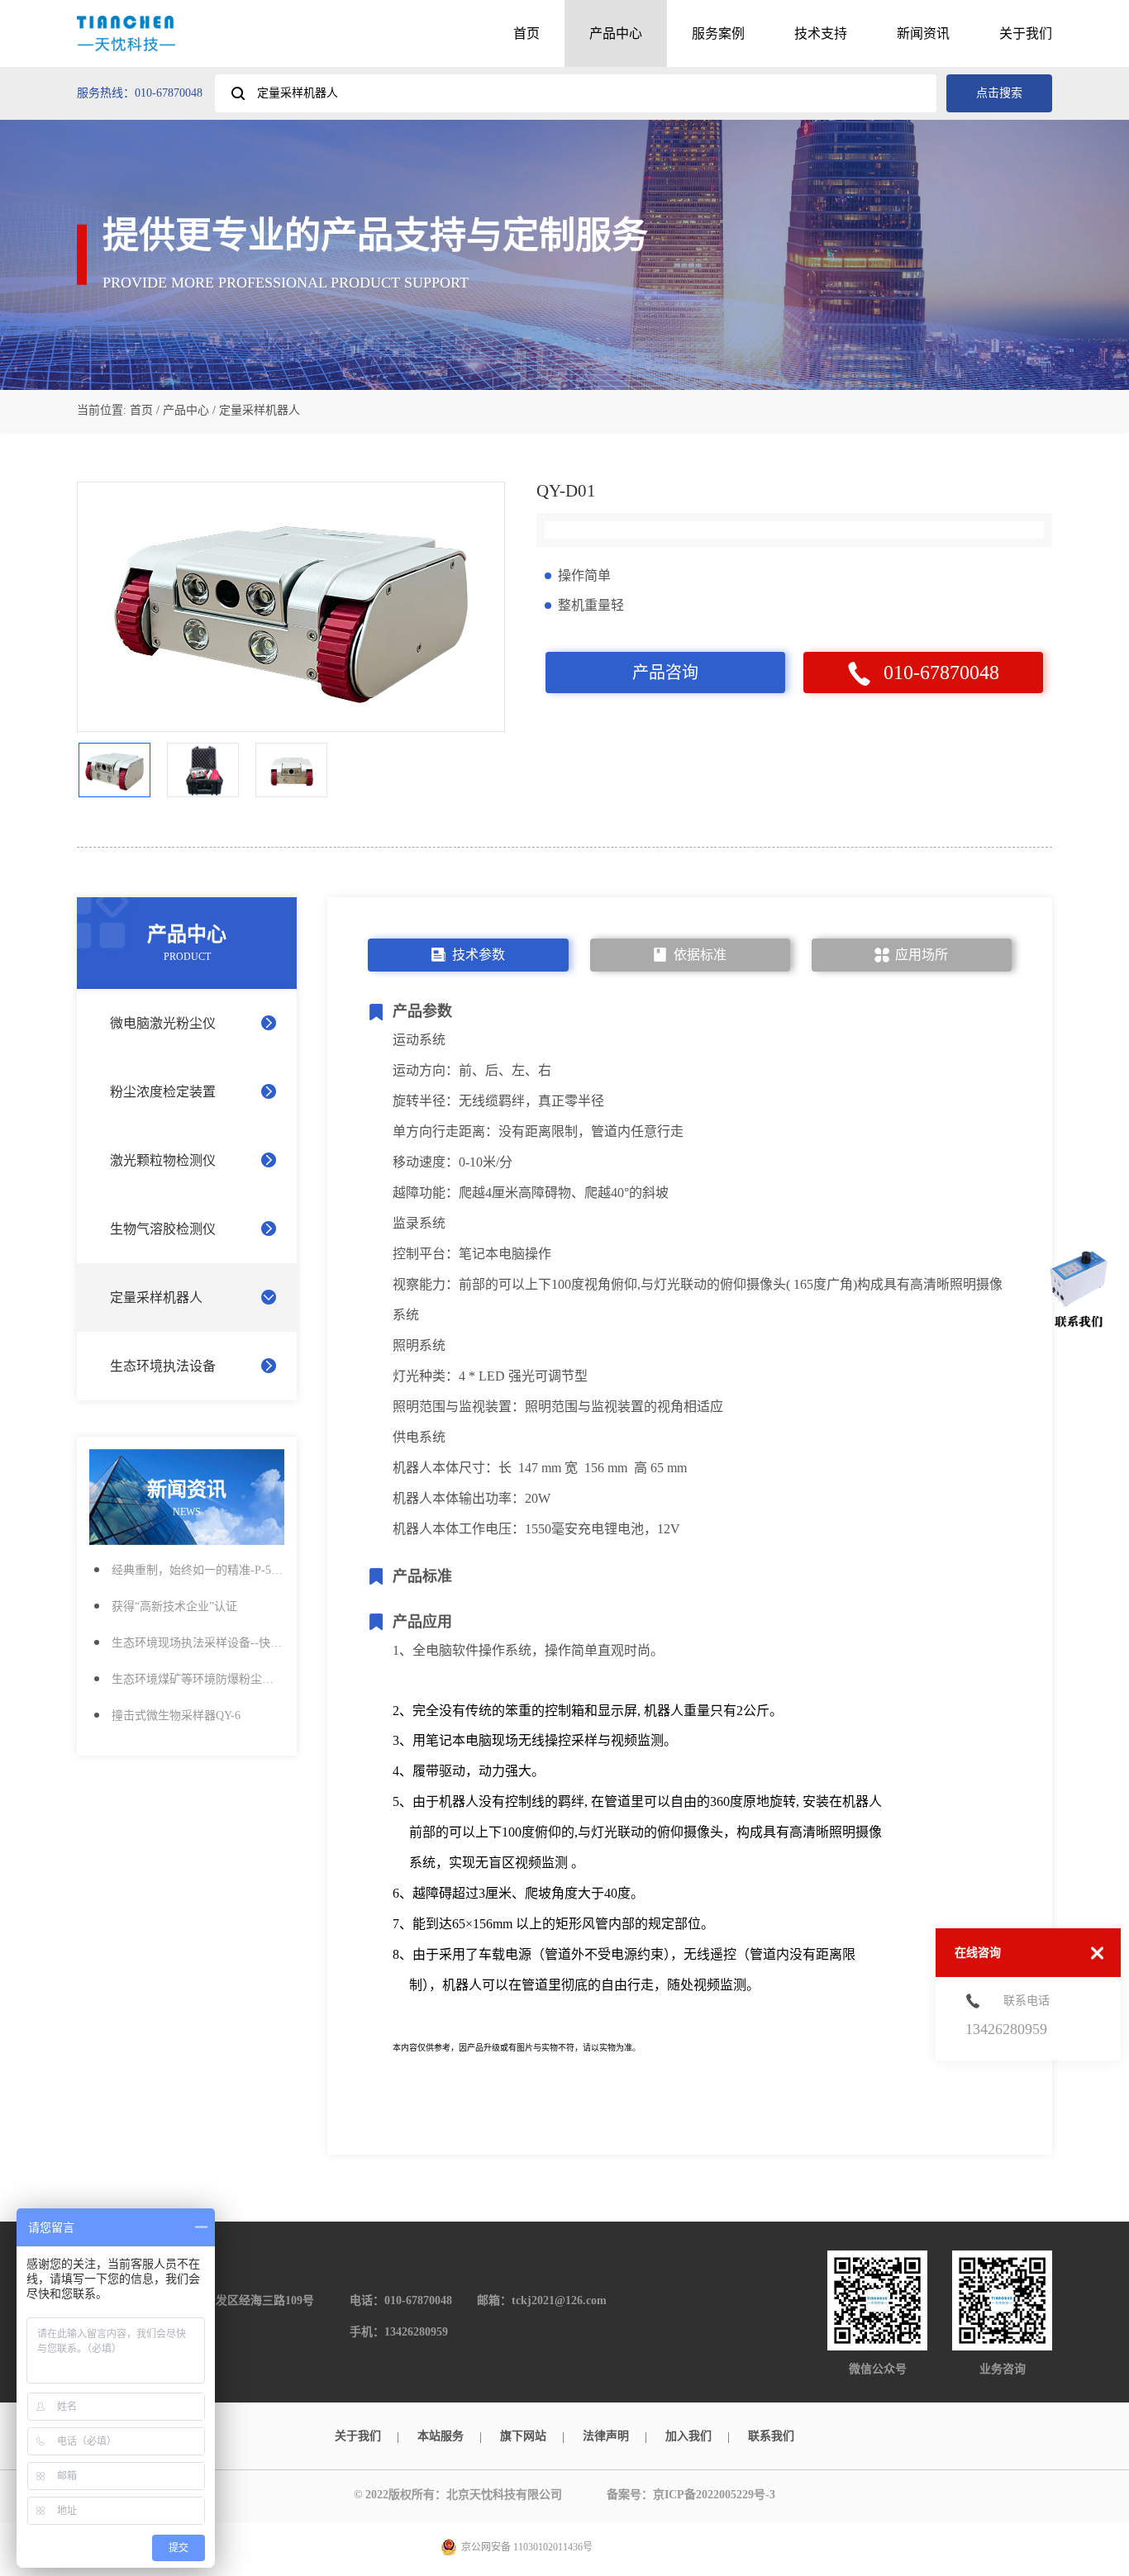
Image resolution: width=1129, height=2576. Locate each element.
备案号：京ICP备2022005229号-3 (691, 2495)
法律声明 (606, 2436)
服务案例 (718, 33)
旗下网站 (523, 2436)
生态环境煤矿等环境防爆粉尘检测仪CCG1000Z (198, 1679)
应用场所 (922, 955)
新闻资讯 (923, 33)
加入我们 (688, 2436)
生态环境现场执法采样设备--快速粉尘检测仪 (198, 1643)
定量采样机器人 (156, 1298)
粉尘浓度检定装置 (163, 1092)
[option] (291, 607)
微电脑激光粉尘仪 (163, 1023)
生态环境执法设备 (163, 1366)
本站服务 (441, 2436)
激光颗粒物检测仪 (163, 1160)
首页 (526, 33)
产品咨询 (665, 673)
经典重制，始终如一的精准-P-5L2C (198, 1570)
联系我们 (771, 2436)
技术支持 (821, 33)
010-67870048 (941, 673)
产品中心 (616, 33)
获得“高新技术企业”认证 (174, 1606)
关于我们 (1026, 33)
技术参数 (479, 955)
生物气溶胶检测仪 (163, 1229)
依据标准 (700, 955)
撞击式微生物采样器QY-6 (176, 1716)
